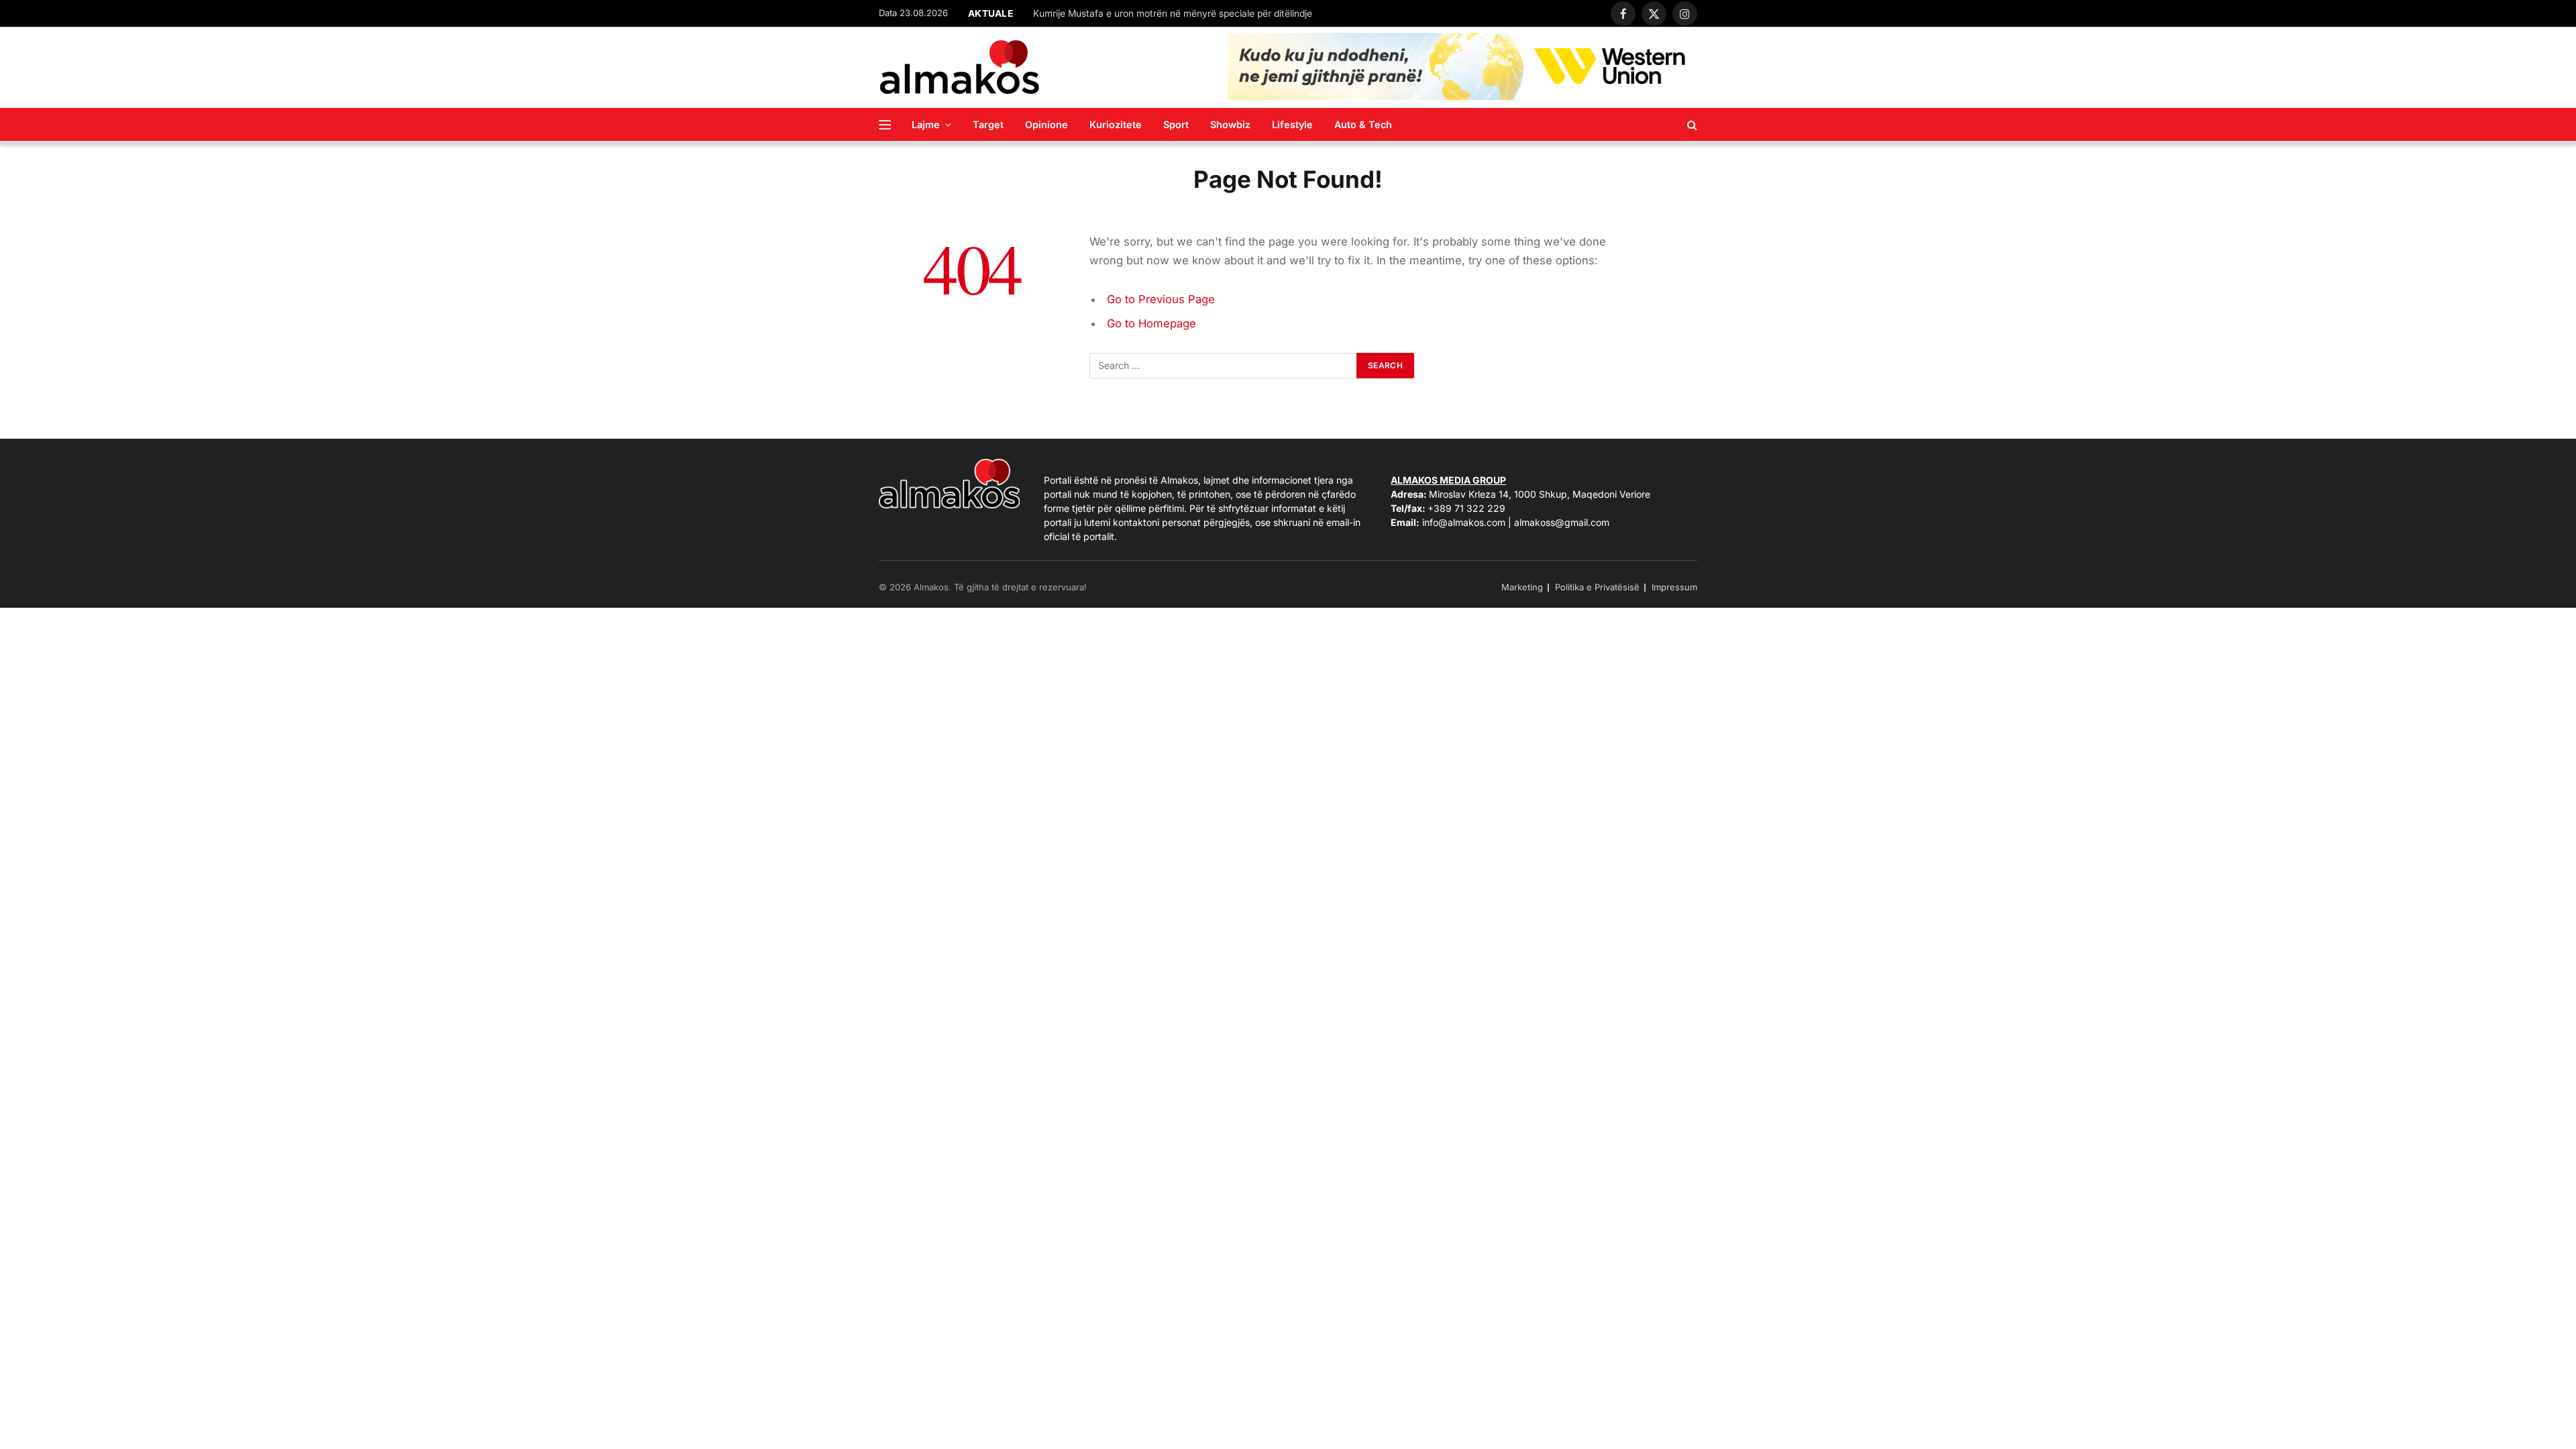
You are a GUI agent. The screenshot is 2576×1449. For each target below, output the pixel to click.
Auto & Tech (1363, 124)
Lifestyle (1292, 124)
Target (988, 124)
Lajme (926, 124)
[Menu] (885, 124)
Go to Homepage (1151, 323)
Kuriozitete (1116, 124)
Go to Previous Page (1161, 299)
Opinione (1046, 124)
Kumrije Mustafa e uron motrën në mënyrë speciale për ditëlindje (1173, 13)
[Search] (1691, 124)
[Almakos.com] (959, 67)
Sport (1176, 124)
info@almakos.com (1464, 522)
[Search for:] (1224, 366)
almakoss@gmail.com (1562, 522)
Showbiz (1230, 124)
